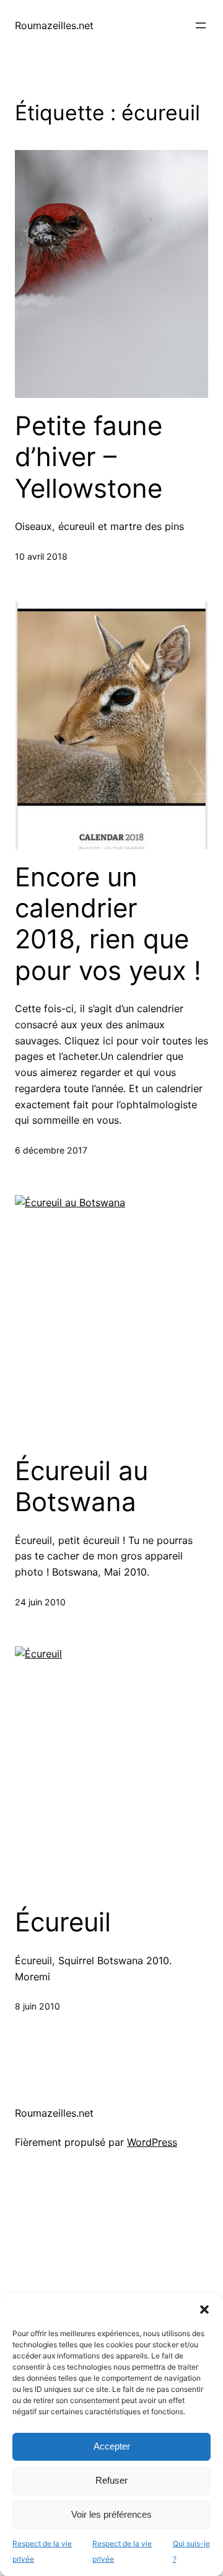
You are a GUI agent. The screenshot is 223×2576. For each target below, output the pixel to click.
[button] (204, 2309)
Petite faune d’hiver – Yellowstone (89, 457)
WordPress (152, 2142)
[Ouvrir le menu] (201, 25)
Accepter (112, 2446)
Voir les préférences (111, 2514)
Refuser (111, 2480)
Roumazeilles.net (54, 25)
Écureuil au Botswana (81, 1486)
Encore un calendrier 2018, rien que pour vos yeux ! (108, 924)
